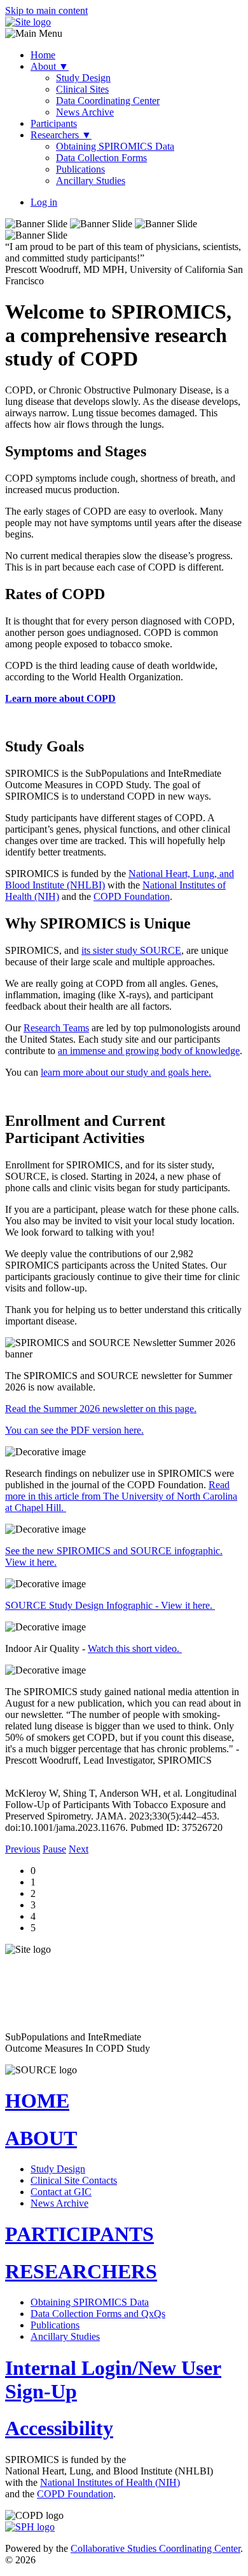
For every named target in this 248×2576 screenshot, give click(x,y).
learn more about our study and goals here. (126, 1072)
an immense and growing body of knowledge (149, 1051)
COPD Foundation (132, 896)
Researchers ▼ (61, 135)
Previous (23, 1849)
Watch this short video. (135, 1648)
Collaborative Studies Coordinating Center (155, 2548)
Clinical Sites (82, 89)
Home (43, 55)
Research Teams (56, 1028)
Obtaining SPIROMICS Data (115, 146)
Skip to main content (46, 10)
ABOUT (41, 2138)
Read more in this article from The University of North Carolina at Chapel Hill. (121, 1496)
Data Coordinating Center (108, 101)
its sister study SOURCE (131, 950)
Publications (80, 169)
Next (79, 1849)
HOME (37, 2101)
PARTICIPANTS (79, 2234)
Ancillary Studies (91, 181)
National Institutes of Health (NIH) (110, 2482)
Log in (44, 202)
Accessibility (59, 2428)
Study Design (83, 78)
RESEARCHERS (81, 2271)
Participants (54, 123)
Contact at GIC (61, 2192)
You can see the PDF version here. (74, 1430)
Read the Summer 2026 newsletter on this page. (101, 1409)
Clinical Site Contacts (74, 2180)
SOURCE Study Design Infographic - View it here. (110, 1605)
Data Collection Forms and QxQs (98, 2314)
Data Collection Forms (101, 158)
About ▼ (50, 66)
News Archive (85, 112)
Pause (54, 1849)
